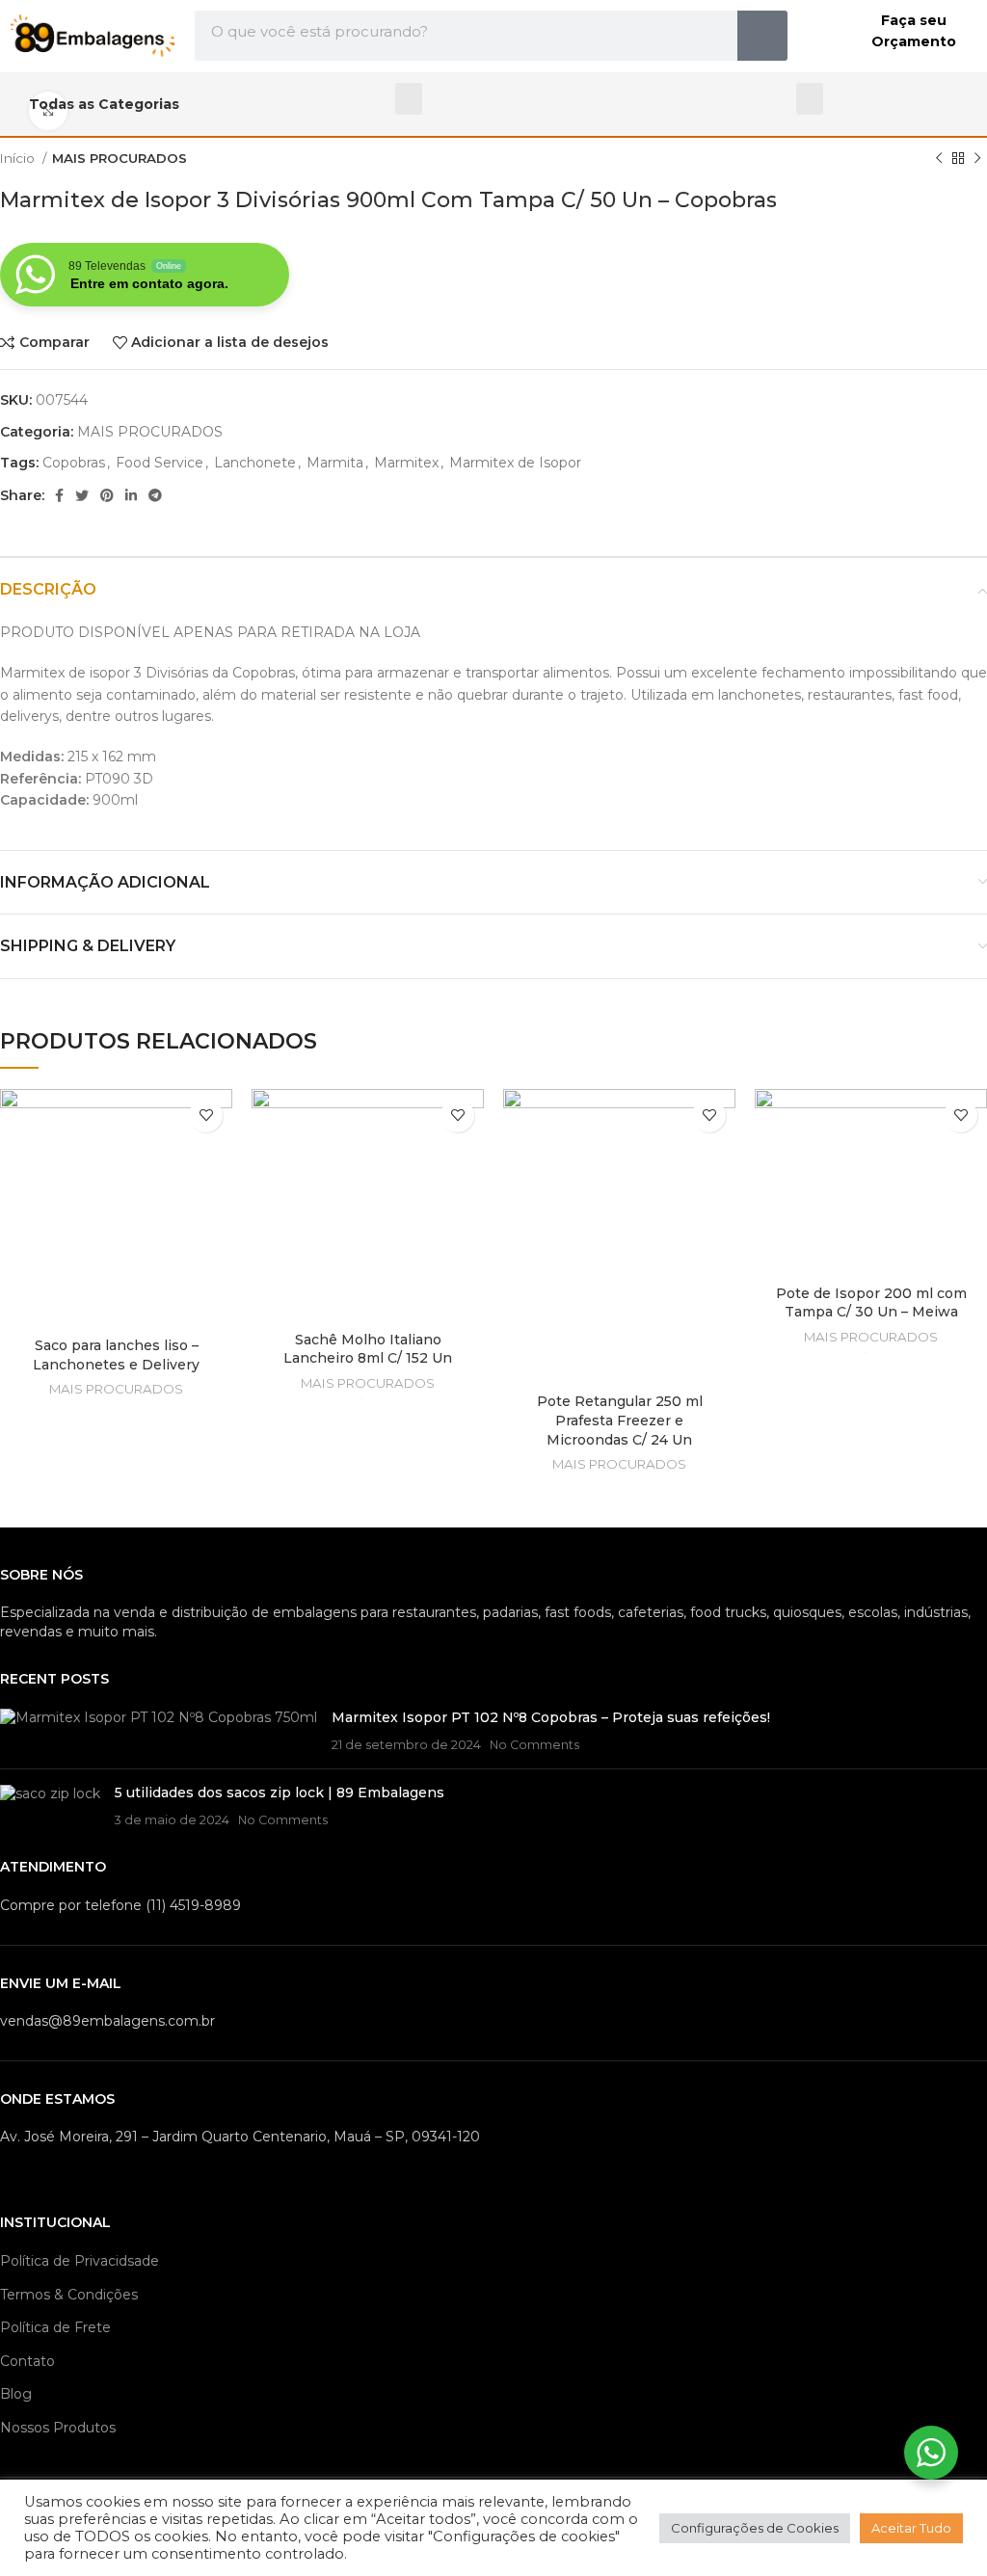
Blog (16, 2394)
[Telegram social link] (155, 495)
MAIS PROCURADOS (120, 158)
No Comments (534, 1745)
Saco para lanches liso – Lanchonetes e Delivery (116, 1355)
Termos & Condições (69, 2295)
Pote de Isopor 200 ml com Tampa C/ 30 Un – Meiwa (871, 1303)
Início (19, 158)
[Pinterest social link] (107, 495)
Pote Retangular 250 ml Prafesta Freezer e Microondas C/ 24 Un (620, 1420)
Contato (27, 2361)
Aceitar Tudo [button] (911, 2528)
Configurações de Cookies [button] (755, 2528)
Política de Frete (55, 2327)
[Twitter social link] (82, 495)
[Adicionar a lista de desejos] (206, 1115)
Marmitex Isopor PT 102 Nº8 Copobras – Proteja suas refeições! (551, 1717)
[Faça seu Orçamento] (824, 36)
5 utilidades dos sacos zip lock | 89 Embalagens (280, 1793)
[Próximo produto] (977, 159)
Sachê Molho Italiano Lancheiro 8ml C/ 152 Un (368, 1349)
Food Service (160, 463)
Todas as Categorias (104, 104)
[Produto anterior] (939, 159)
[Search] (762, 36)
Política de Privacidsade (80, 2261)
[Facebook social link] (59, 495)
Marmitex (406, 463)
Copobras (74, 463)
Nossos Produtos (58, 2428)
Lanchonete (255, 463)
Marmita (335, 463)
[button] (409, 99)
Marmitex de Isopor (515, 463)
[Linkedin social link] (131, 495)
